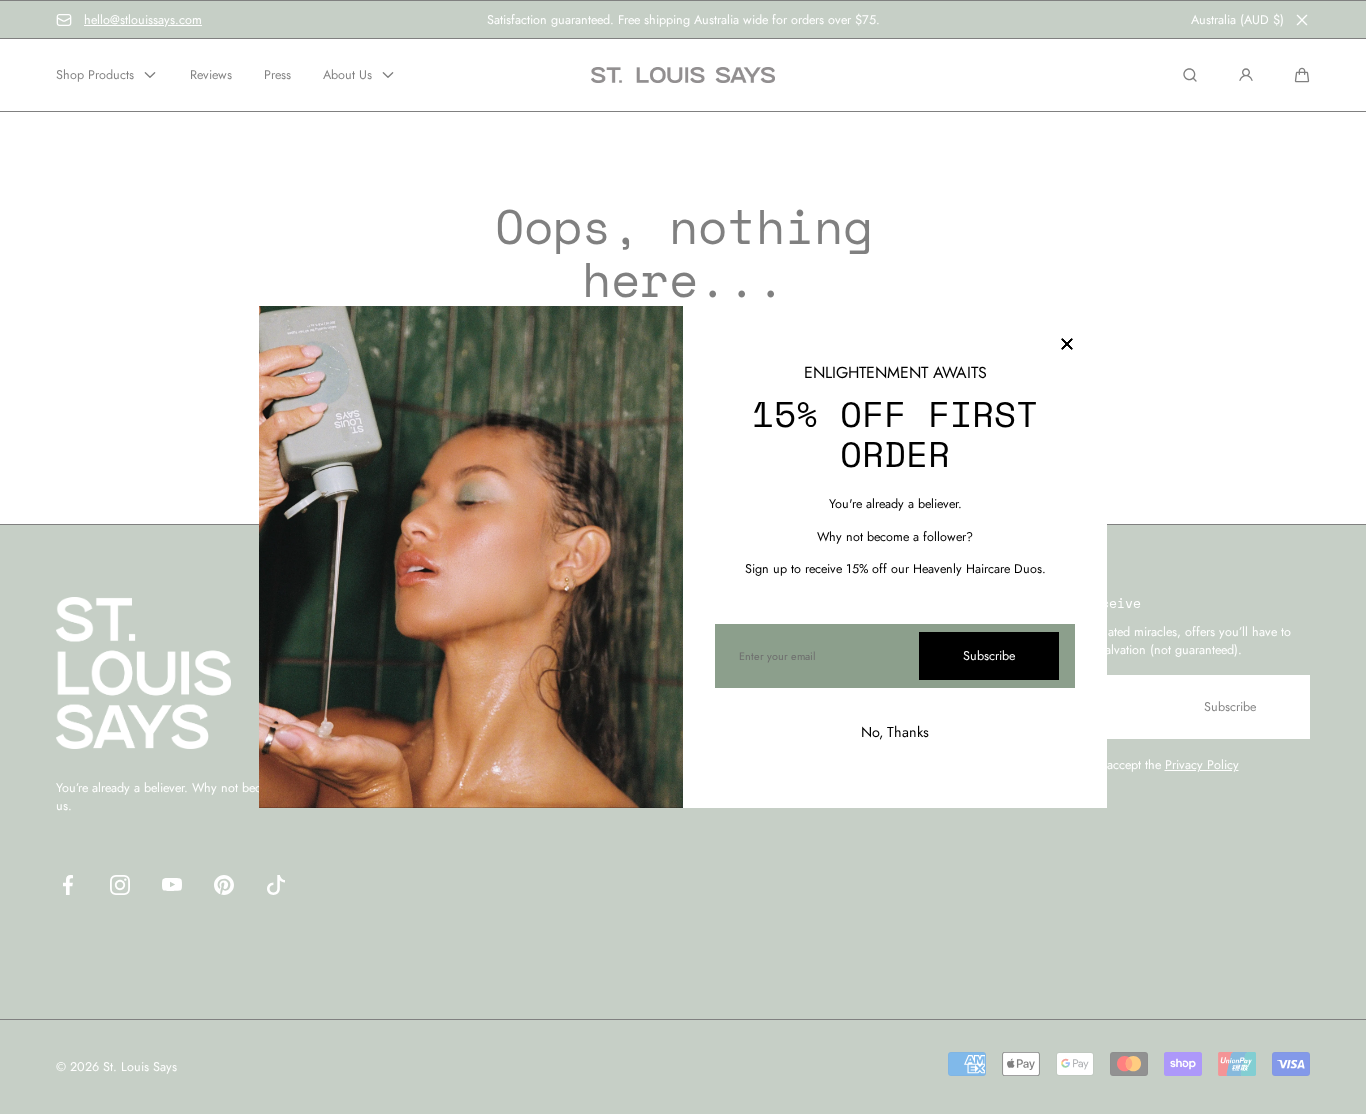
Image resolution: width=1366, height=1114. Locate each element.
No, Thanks (895, 732)
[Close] (1067, 346)
